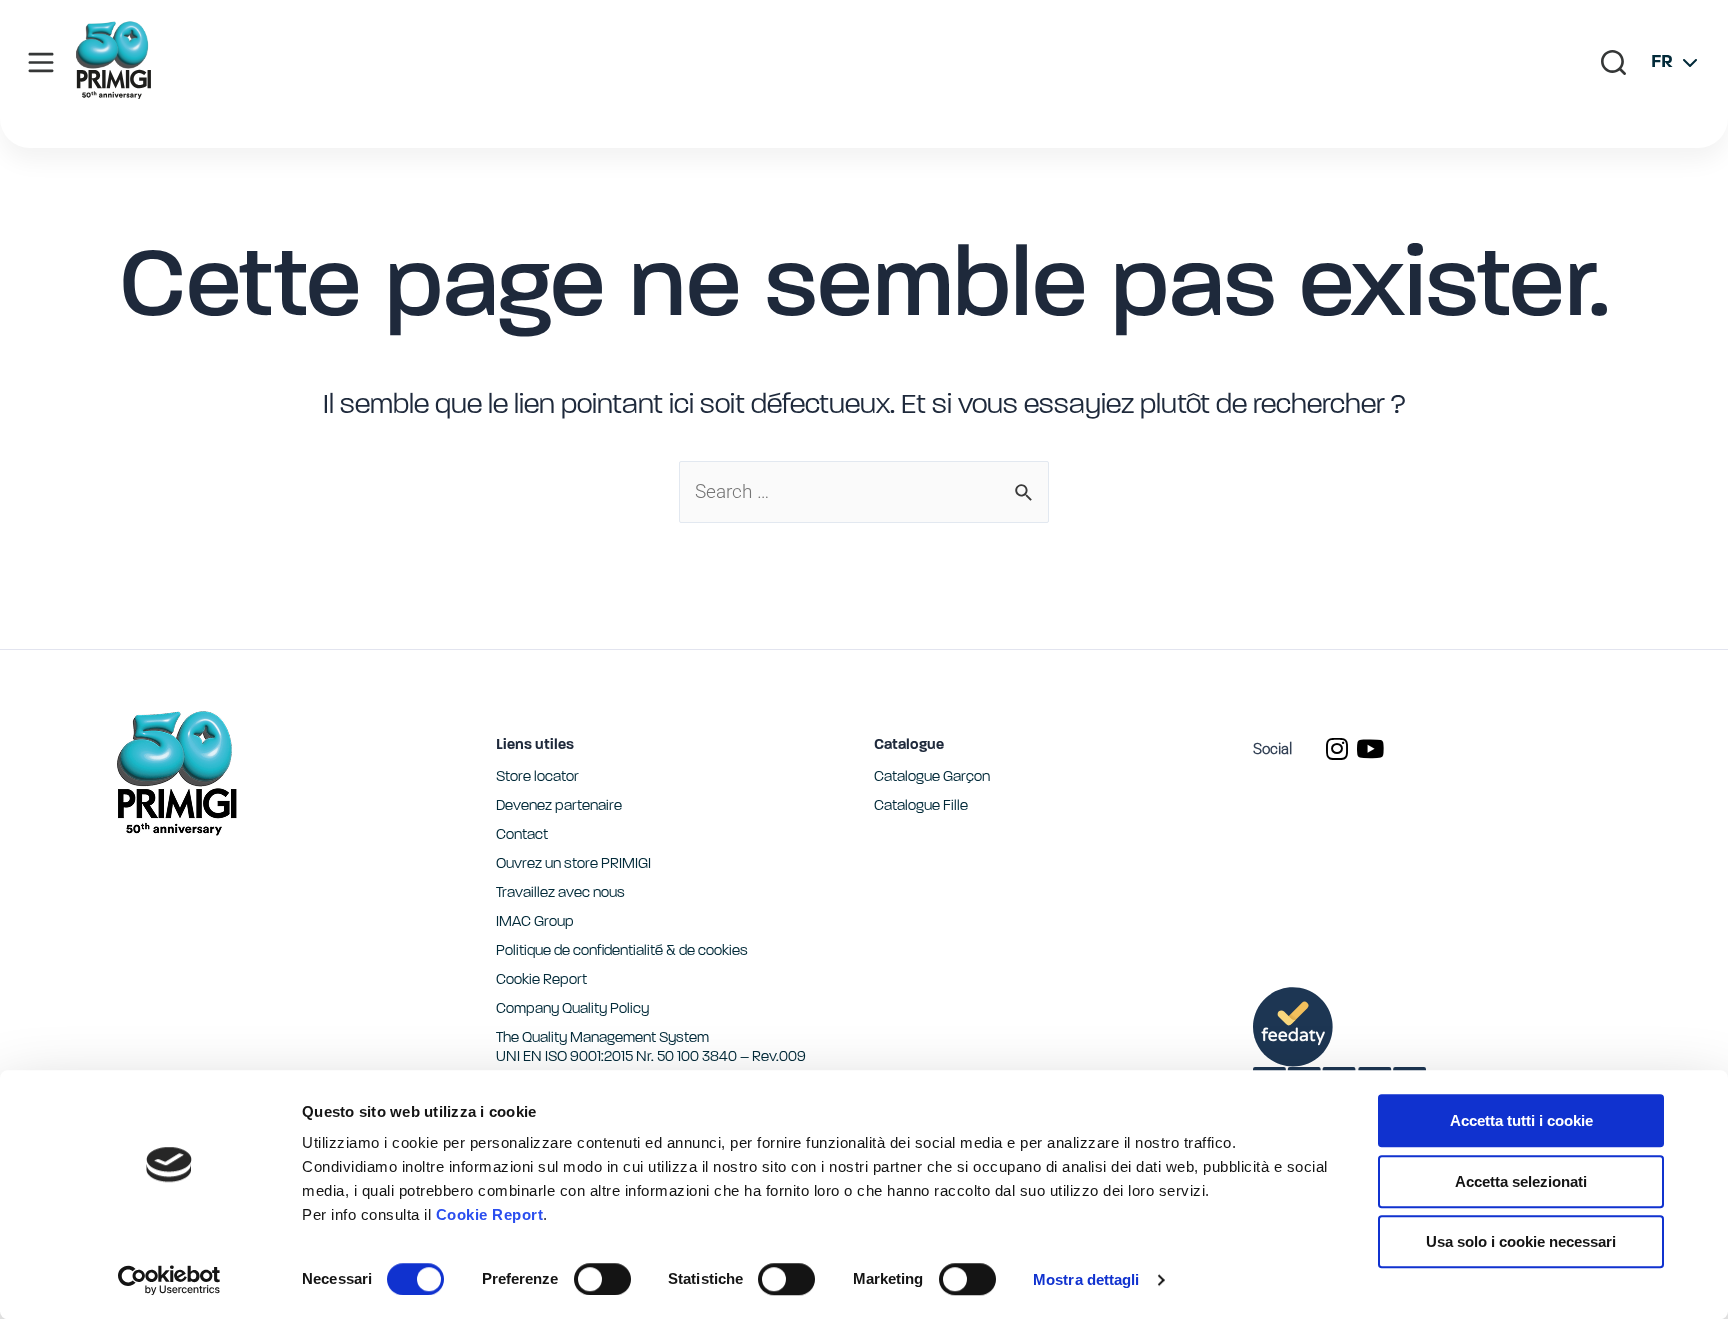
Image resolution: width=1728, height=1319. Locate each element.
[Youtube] (1369, 748)
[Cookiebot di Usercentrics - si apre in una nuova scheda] (169, 1280)
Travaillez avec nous (560, 893)
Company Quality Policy (572, 1009)
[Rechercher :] (864, 491)
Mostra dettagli (1086, 1279)
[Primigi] (114, 93)
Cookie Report (490, 1214)
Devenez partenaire (559, 806)
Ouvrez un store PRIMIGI (573, 864)
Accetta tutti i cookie (1521, 1120)
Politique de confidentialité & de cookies (622, 951)
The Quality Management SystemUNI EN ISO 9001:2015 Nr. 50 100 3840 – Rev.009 (651, 1048)
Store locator (537, 777)
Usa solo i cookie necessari (1521, 1241)
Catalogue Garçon (932, 777)
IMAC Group (535, 922)
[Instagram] (1336, 748)
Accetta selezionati (1521, 1181)
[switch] (602, 1279)
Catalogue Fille (921, 806)
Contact (522, 835)
